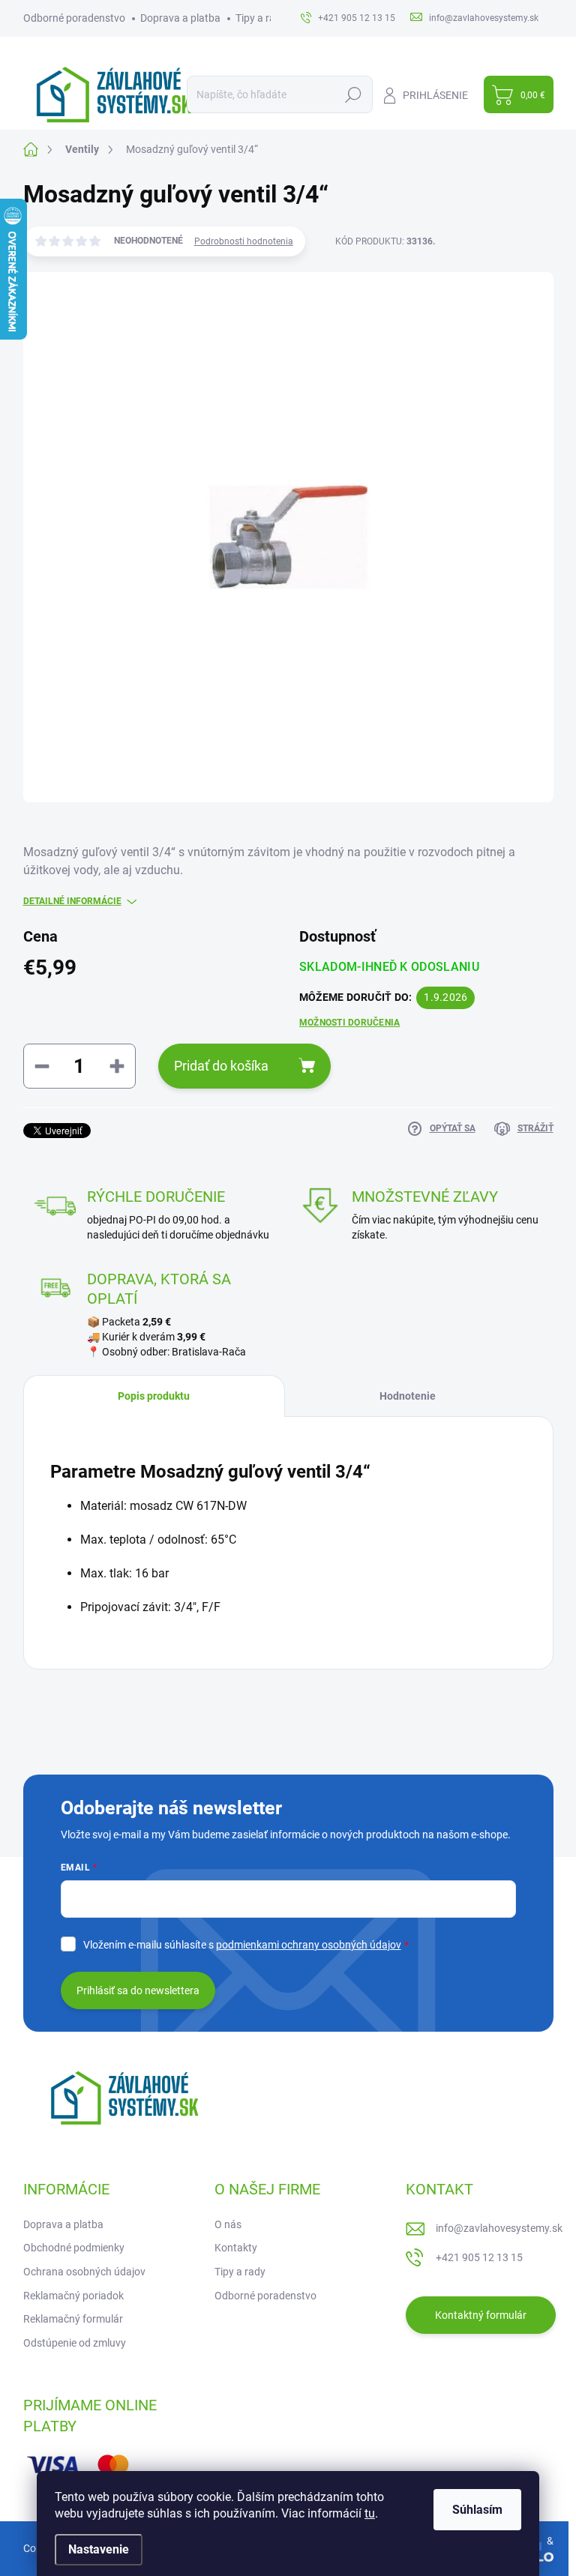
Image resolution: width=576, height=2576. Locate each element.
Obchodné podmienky (74, 2248)
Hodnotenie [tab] (408, 1396)
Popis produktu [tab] (154, 1396)
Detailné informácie (72, 901)
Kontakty (236, 2248)
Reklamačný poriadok (73, 2296)
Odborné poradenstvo (74, 18)
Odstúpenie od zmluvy (75, 2343)
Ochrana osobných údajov (84, 2272)
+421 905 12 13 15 (479, 2257)
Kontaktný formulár (481, 2315)
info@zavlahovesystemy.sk (499, 2228)
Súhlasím (477, 2510)
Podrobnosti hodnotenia (244, 241)
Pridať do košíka (221, 1066)
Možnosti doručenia (349, 1023)
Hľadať (354, 94)
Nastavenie (99, 2549)
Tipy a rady (261, 18)
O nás (228, 2224)
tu (370, 2513)
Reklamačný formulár (73, 2319)
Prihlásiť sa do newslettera (138, 1990)
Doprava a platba (180, 18)
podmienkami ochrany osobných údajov (309, 1945)
